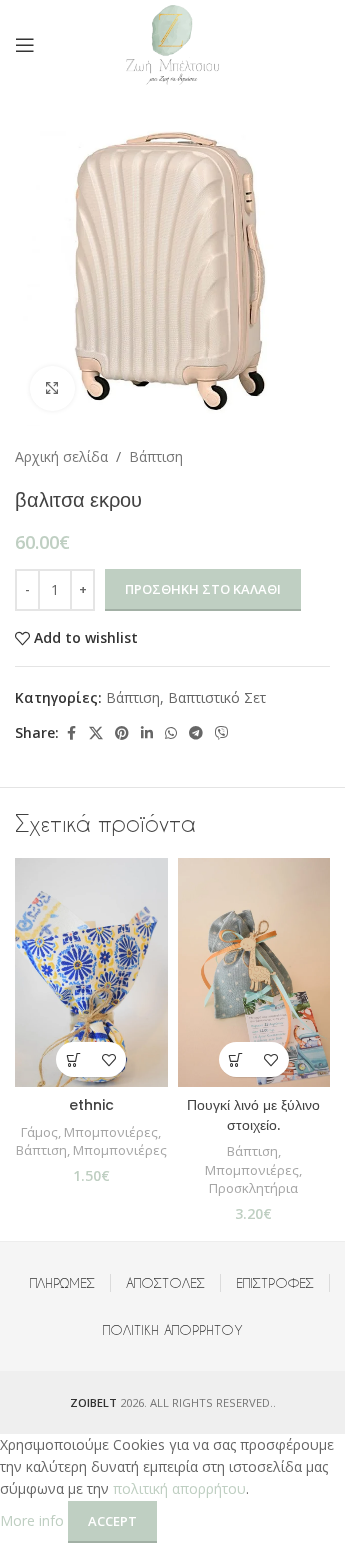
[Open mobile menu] (25, 45)
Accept (112, 1521)
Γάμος (39, 1132)
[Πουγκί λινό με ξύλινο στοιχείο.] (254, 972)
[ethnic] (91, 972)
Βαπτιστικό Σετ (217, 697)
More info (34, 1520)
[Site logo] (173, 43)
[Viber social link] (222, 733)
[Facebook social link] (71, 733)
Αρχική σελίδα (61, 456)
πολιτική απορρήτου (179, 1488)
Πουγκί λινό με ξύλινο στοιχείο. (253, 1115)
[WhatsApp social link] (171, 733)
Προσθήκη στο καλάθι (203, 589)
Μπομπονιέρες (111, 1132)
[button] (73, 1059)
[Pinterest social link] (122, 733)
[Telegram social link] (196, 733)
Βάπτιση (156, 456)
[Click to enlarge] (52, 388)
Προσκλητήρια (253, 1188)
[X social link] (96, 733)
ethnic (91, 1105)
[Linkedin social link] (147, 733)
